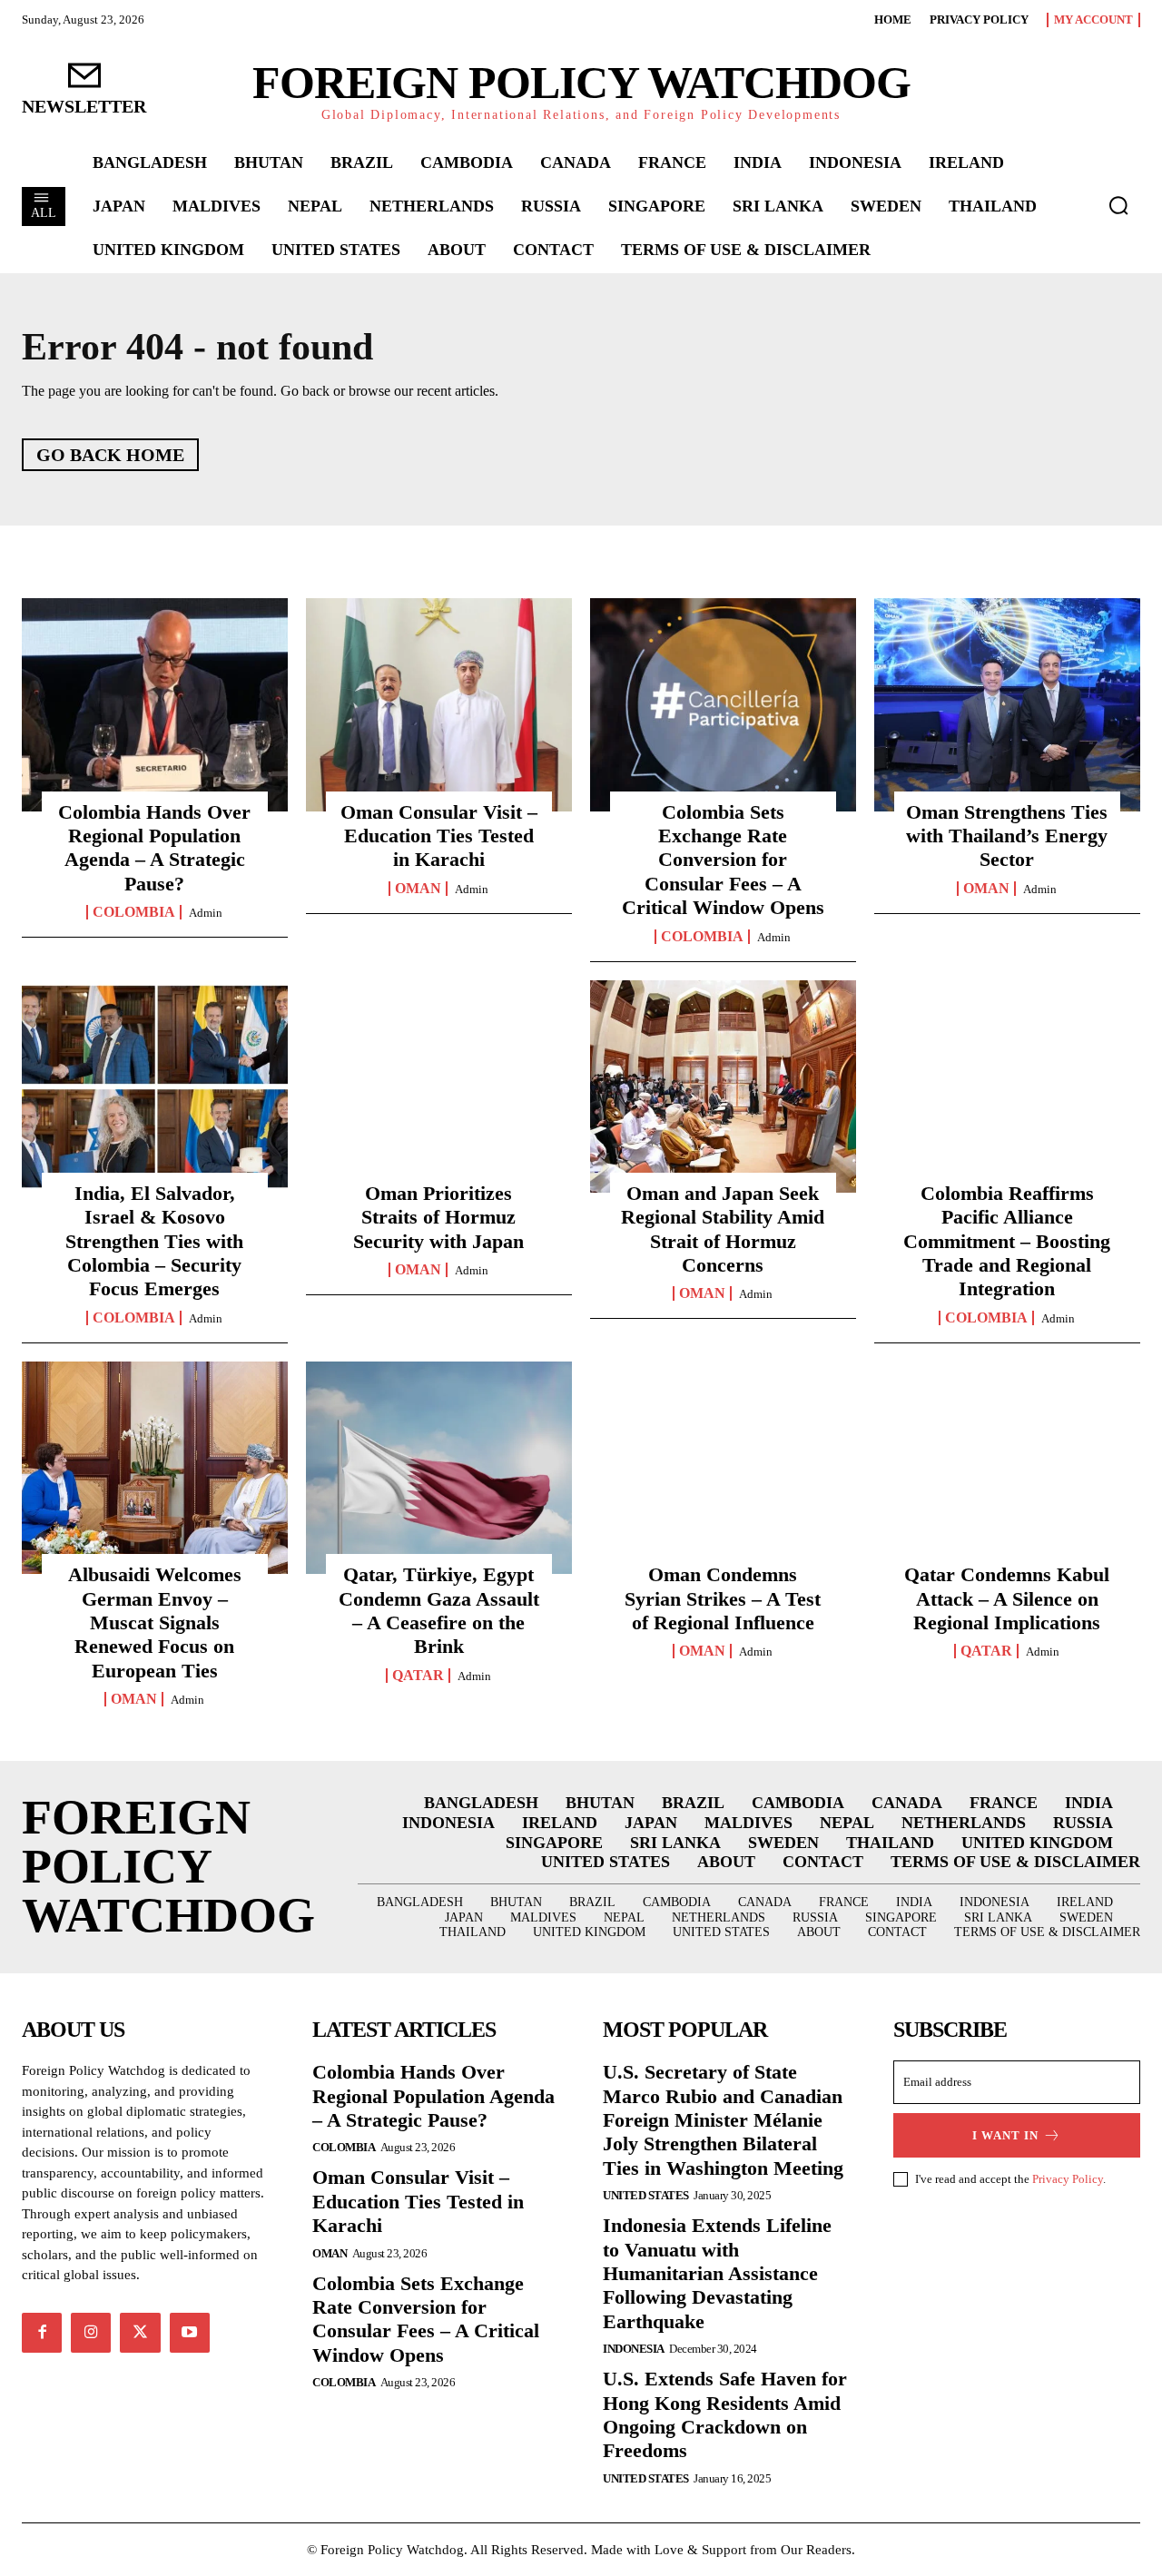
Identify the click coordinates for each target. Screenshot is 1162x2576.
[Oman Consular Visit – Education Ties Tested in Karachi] (439, 704)
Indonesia (634, 2349)
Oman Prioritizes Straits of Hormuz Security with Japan (438, 1217)
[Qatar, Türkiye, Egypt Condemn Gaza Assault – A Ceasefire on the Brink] (439, 1468)
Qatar (418, 1676)
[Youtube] (190, 2333)
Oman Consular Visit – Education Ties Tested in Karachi (439, 836)
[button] (1118, 205)
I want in (1005, 2135)
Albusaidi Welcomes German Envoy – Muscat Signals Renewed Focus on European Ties (155, 1622)
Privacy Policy (1068, 2179)
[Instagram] (91, 2333)
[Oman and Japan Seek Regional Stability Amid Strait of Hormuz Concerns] (723, 1086)
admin (206, 913)
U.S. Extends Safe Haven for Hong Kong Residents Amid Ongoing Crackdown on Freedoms (725, 2414)
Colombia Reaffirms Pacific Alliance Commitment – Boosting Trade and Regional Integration (1007, 1241)
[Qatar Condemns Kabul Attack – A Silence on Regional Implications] (1007, 1468)
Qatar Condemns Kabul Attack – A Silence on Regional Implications (1007, 1598)
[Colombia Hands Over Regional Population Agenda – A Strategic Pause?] (155, 704)
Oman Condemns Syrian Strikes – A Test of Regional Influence (723, 1598)
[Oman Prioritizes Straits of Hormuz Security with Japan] (439, 1086)
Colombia (134, 912)
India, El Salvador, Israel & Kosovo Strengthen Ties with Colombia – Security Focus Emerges (154, 1241)
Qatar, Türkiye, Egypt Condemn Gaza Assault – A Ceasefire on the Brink (439, 1610)
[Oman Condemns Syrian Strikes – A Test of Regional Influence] (723, 1468)
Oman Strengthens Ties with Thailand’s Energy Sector (1007, 836)
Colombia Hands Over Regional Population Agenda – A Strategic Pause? (154, 848)
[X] (140, 2333)
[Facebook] (42, 2333)
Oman (418, 889)
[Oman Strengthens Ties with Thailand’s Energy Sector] (1007, 704)
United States (646, 2195)
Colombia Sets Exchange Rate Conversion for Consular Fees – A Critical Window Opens (723, 860)
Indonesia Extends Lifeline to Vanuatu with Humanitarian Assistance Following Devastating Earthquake (717, 2273)
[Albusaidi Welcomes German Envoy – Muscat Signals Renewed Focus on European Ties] (155, 1468)
